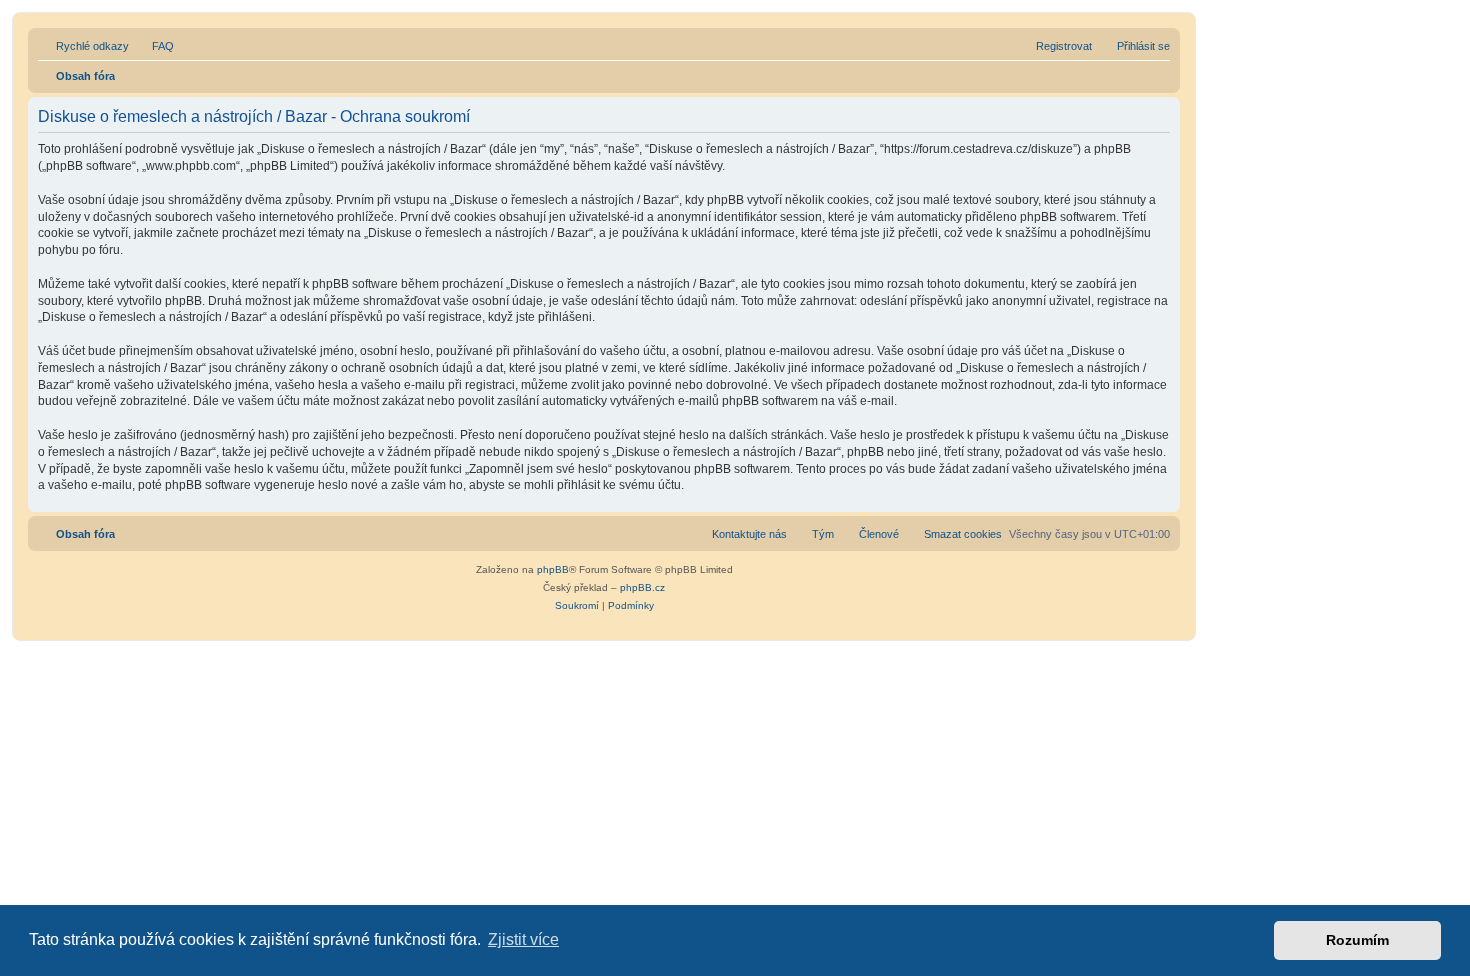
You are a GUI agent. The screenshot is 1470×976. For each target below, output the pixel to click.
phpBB (553, 569)
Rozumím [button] (1357, 940)
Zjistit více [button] (523, 939)
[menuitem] (154, 46)
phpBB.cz (642, 587)
